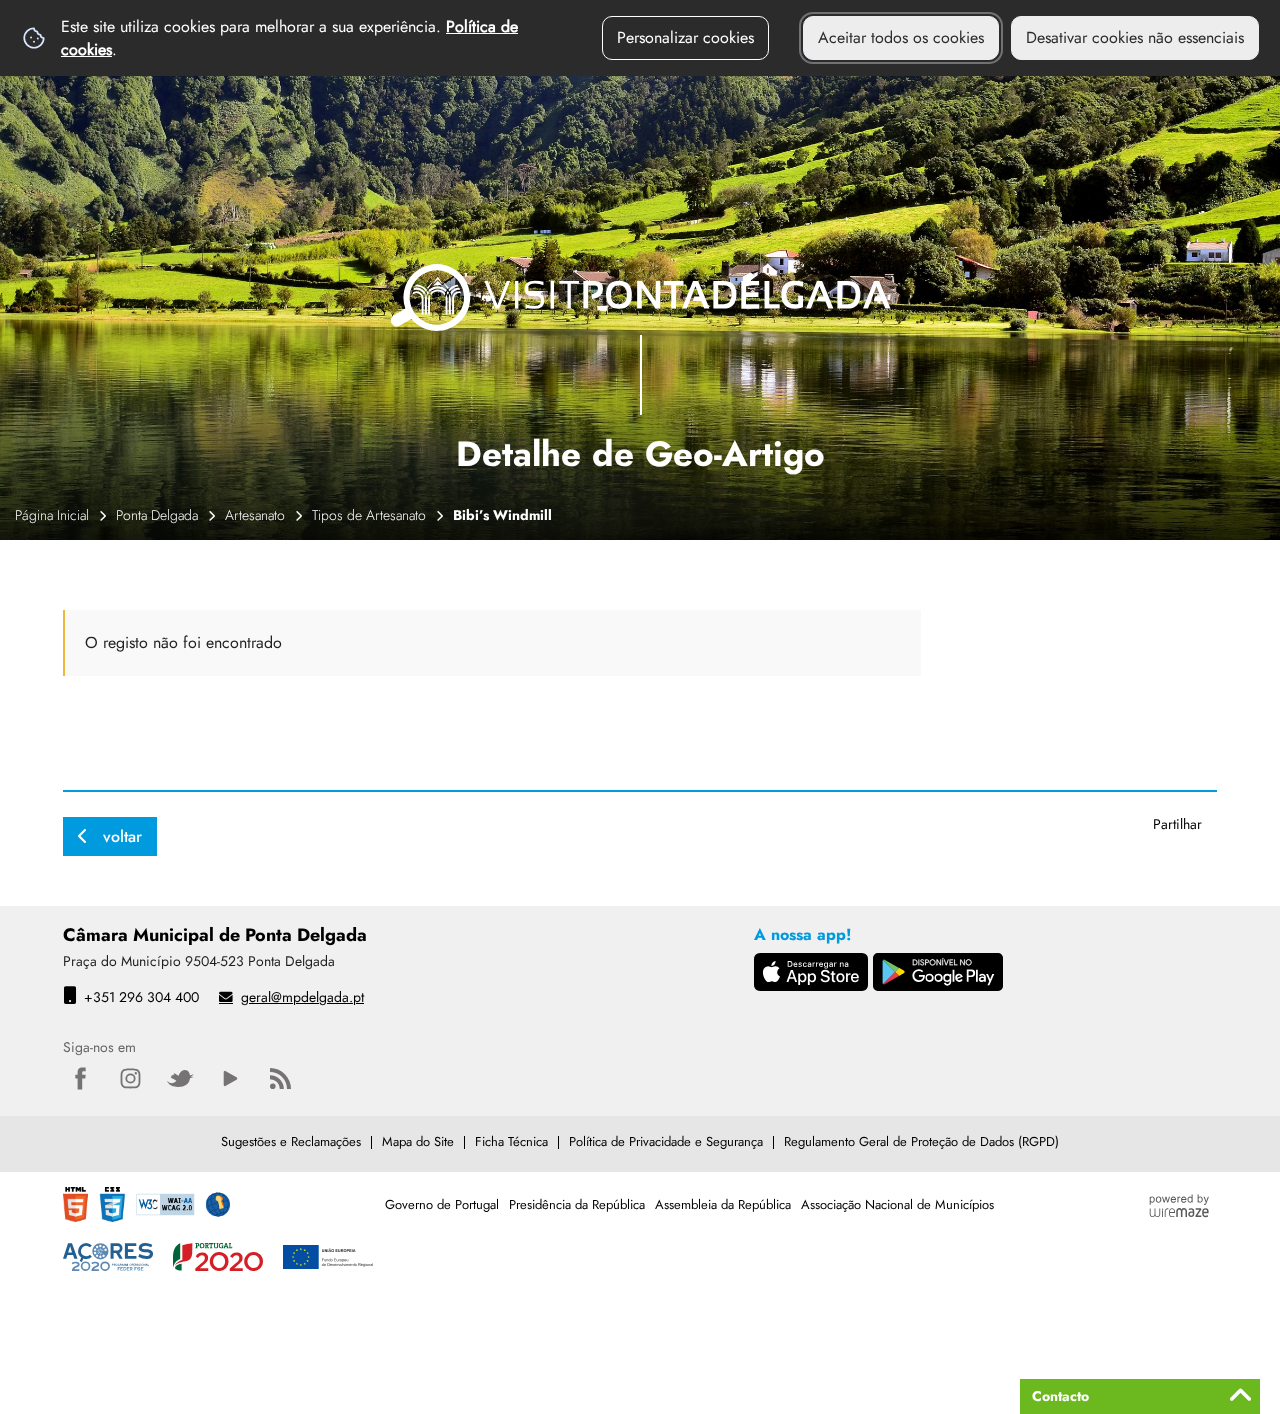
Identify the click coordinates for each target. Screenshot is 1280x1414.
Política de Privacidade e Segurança (666, 1141)
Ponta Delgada (157, 515)
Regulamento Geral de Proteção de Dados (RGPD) (921, 1141)
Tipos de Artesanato (369, 515)
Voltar (122, 836)
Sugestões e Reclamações (291, 1141)
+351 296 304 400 (141, 997)
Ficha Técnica (511, 1141)
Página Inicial (52, 515)
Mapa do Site (418, 1141)
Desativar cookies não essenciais (1135, 37)
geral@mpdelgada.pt (302, 997)
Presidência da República (577, 1204)
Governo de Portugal (442, 1204)
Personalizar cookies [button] (685, 37)
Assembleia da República (723, 1204)
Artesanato (255, 515)
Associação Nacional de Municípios (897, 1204)
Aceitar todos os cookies (901, 37)
